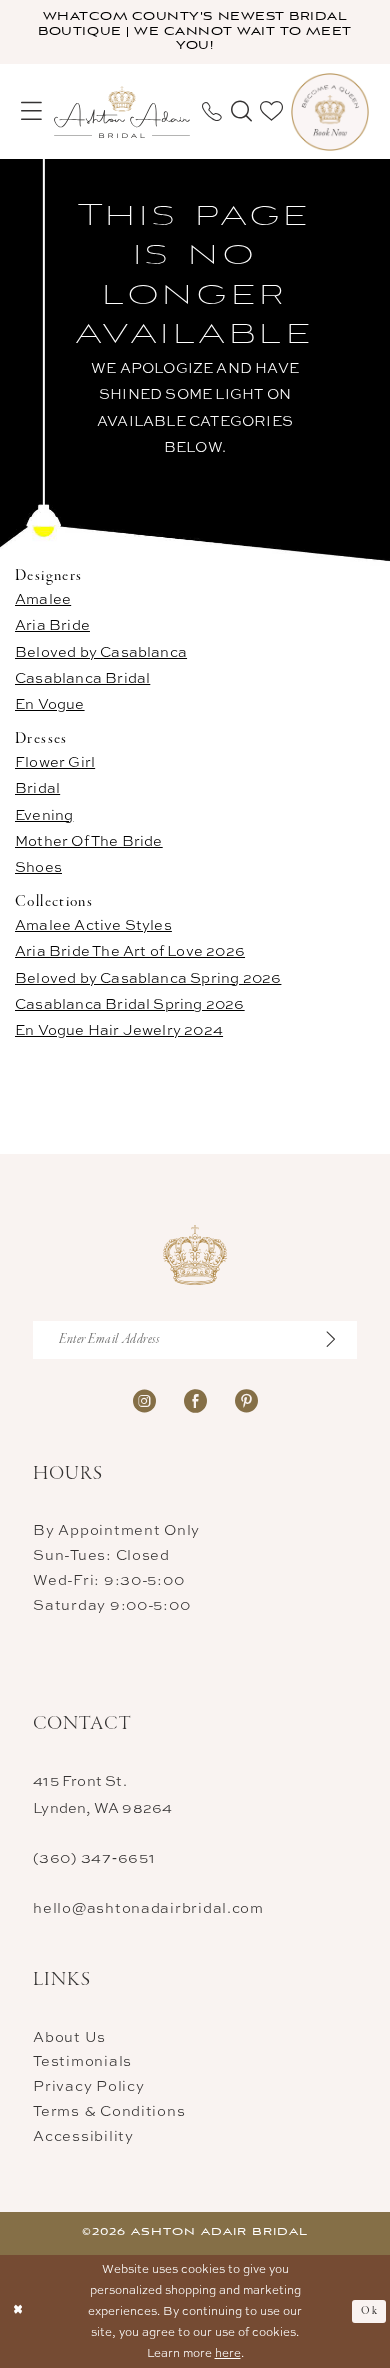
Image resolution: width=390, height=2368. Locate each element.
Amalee (43, 598)
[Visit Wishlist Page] (271, 111)
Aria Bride (52, 624)
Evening (44, 814)
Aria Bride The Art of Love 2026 (130, 950)
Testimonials (82, 2060)
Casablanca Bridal (82, 677)
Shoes (38, 866)
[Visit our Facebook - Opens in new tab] (195, 1400)
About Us (69, 2036)
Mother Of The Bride (89, 840)
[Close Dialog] (18, 2311)
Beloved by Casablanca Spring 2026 (148, 977)
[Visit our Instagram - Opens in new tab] (144, 1400)
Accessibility (83, 2135)
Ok (369, 2311)
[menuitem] (31, 111)
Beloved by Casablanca (101, 651)
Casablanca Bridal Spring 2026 (130, 1003)
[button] (31, 111)
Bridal (37, 787)
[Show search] (240, 111)
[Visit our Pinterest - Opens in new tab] (246, 1400)
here (228, 2353)
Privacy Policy (88, 2085)
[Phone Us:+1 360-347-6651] (212, 112)
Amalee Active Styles (93, 924)
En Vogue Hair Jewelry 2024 (119, 1029)
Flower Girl (55, 761)
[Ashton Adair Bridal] (122, 112)
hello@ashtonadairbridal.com (148, 1907)
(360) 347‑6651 (94, 1857)
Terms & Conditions (109, 2110)
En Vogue (50, 703)
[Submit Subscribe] (340, 1339)
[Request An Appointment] (330, 112)
